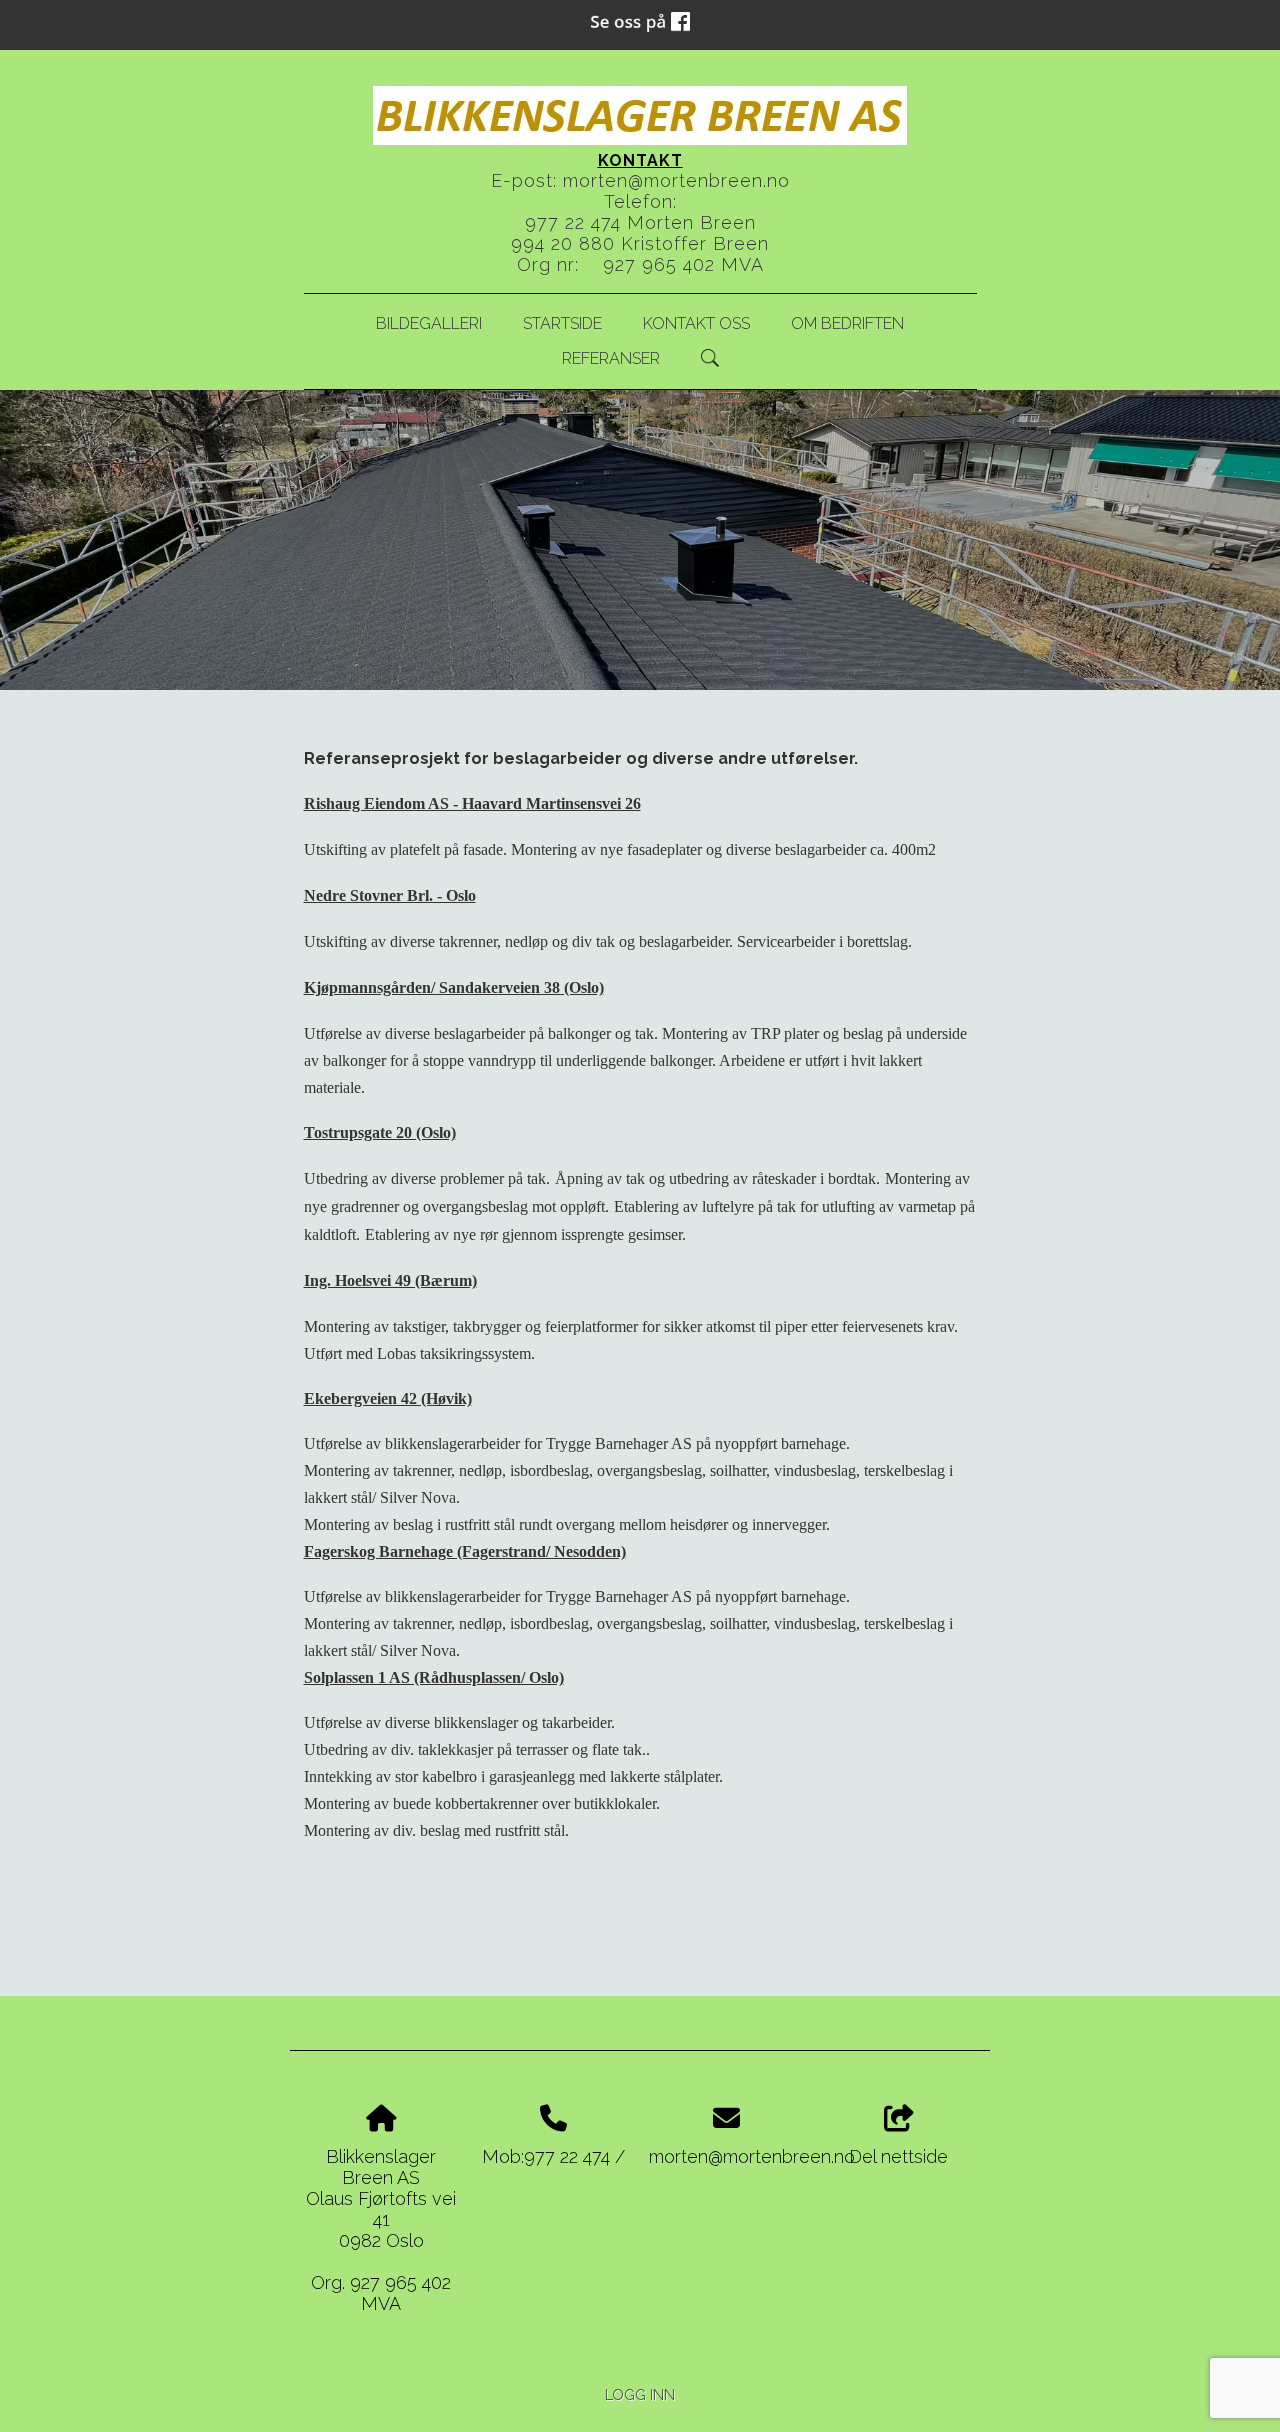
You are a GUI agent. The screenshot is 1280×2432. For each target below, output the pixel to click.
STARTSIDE (562, 323)
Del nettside (898, 2156)
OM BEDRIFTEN (847, 323)
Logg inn (640, 2394)
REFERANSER (611, 358)
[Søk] (710, 358)
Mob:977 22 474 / (553, 2156)
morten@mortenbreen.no (676, 180)
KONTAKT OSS (696, 323)
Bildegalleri (429, 323)
